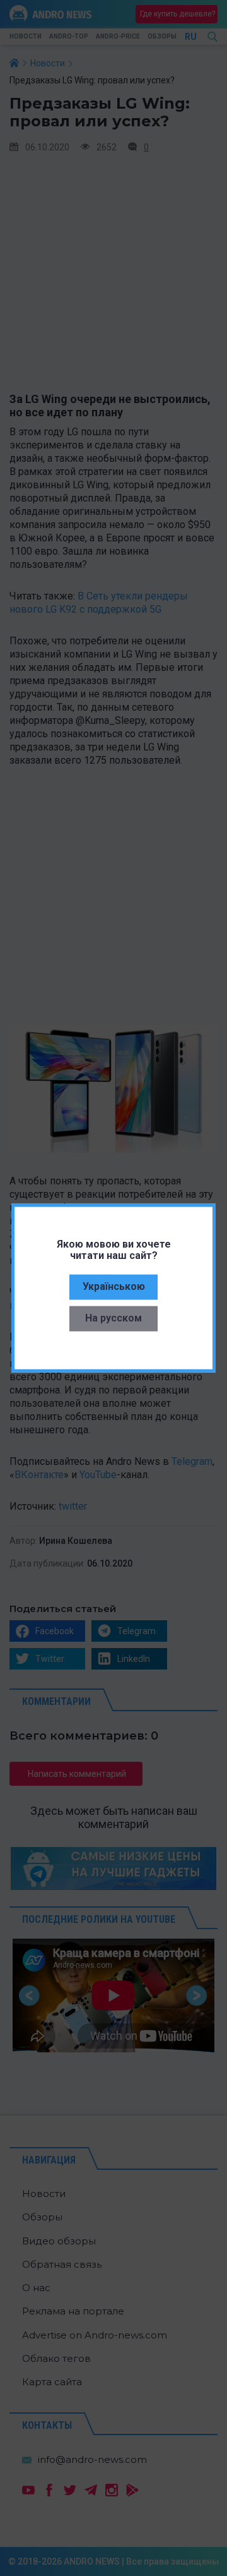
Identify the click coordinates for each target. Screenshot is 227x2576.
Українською (114, 1286)
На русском (113, 1317)
